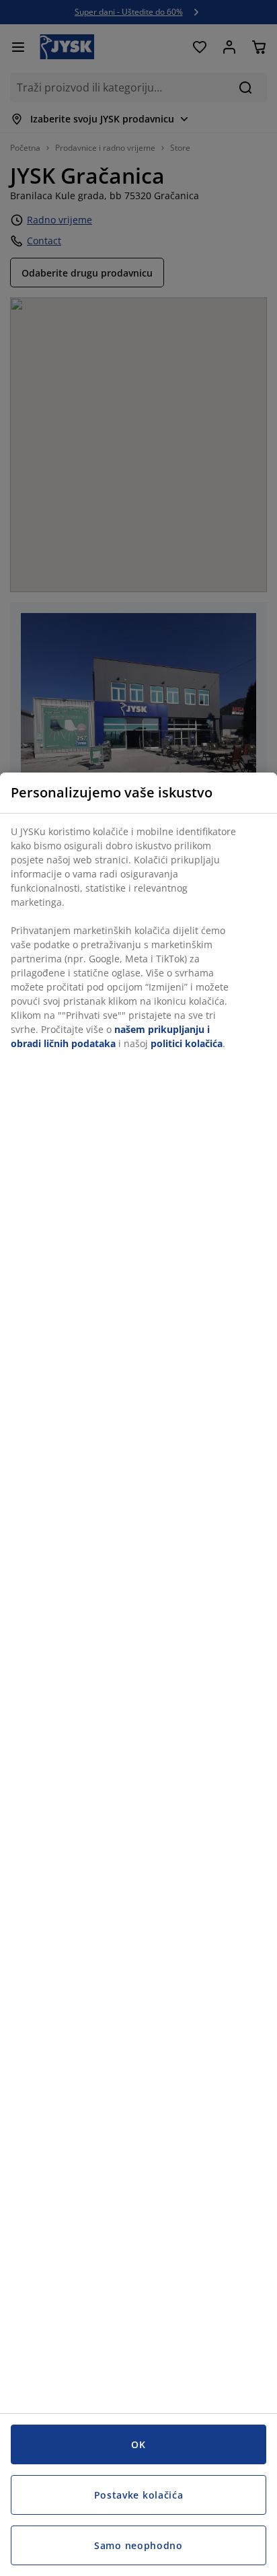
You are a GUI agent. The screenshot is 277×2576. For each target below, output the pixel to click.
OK (138, 2444)
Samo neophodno (138, 2545)
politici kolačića (187, 1043)
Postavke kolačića (139, 2495)
